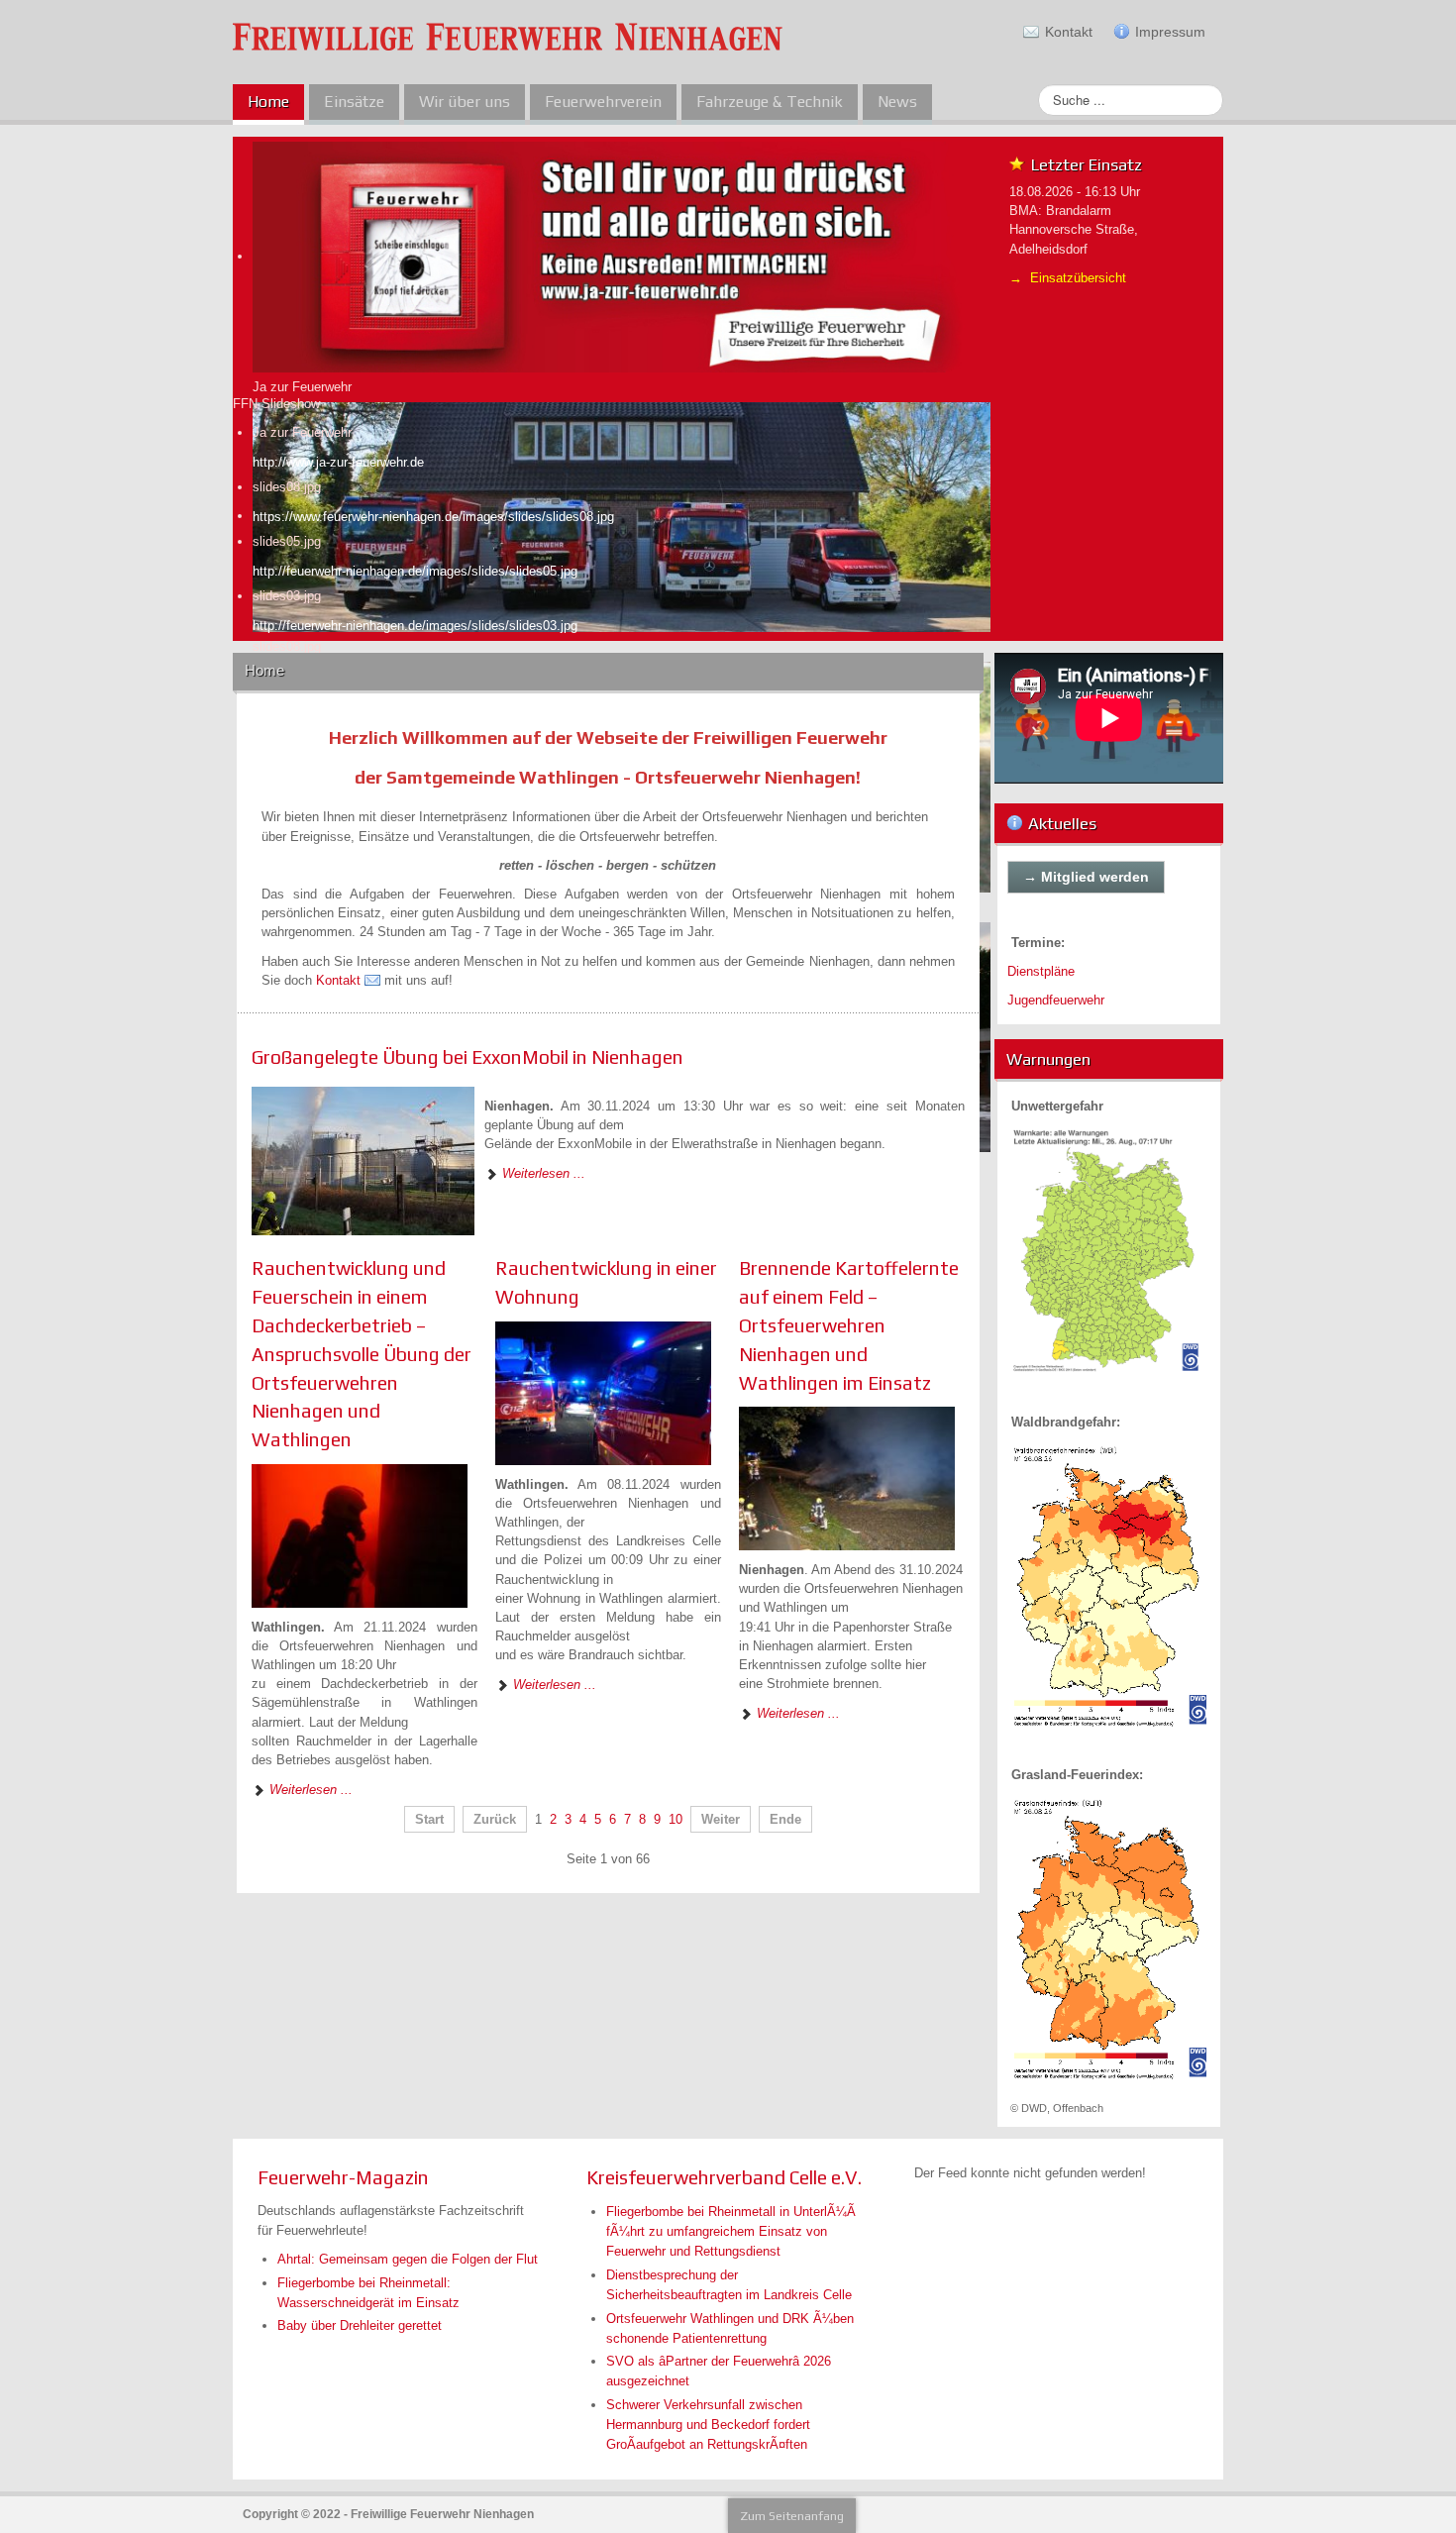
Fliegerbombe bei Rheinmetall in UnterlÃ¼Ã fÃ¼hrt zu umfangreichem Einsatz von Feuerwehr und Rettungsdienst (731, 2231)
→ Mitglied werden (1086, 877)
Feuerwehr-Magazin (343, 2177)
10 (676, 1819)
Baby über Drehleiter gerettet (360, 2325)
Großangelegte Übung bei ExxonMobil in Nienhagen (468, 1057)
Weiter (721, 1819)
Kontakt (338, 980)
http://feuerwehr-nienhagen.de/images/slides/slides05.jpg (415, 571)
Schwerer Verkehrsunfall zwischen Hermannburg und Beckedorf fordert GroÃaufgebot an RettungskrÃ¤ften (708, 2425)
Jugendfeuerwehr (1056, 1000)
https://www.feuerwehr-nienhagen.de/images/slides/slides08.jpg (433, 517)
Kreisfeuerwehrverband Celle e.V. (724, 2177)
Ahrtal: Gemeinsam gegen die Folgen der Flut (408, 2259)
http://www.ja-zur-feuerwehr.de (338, 462)
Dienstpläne (1041, 971)
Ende (785, 1819)
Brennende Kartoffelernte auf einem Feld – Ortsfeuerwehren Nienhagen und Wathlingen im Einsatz (849, 1325)
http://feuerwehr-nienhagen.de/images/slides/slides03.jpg (415, 626)
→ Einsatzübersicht (1068, 278)
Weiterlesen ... (542, 1173)
